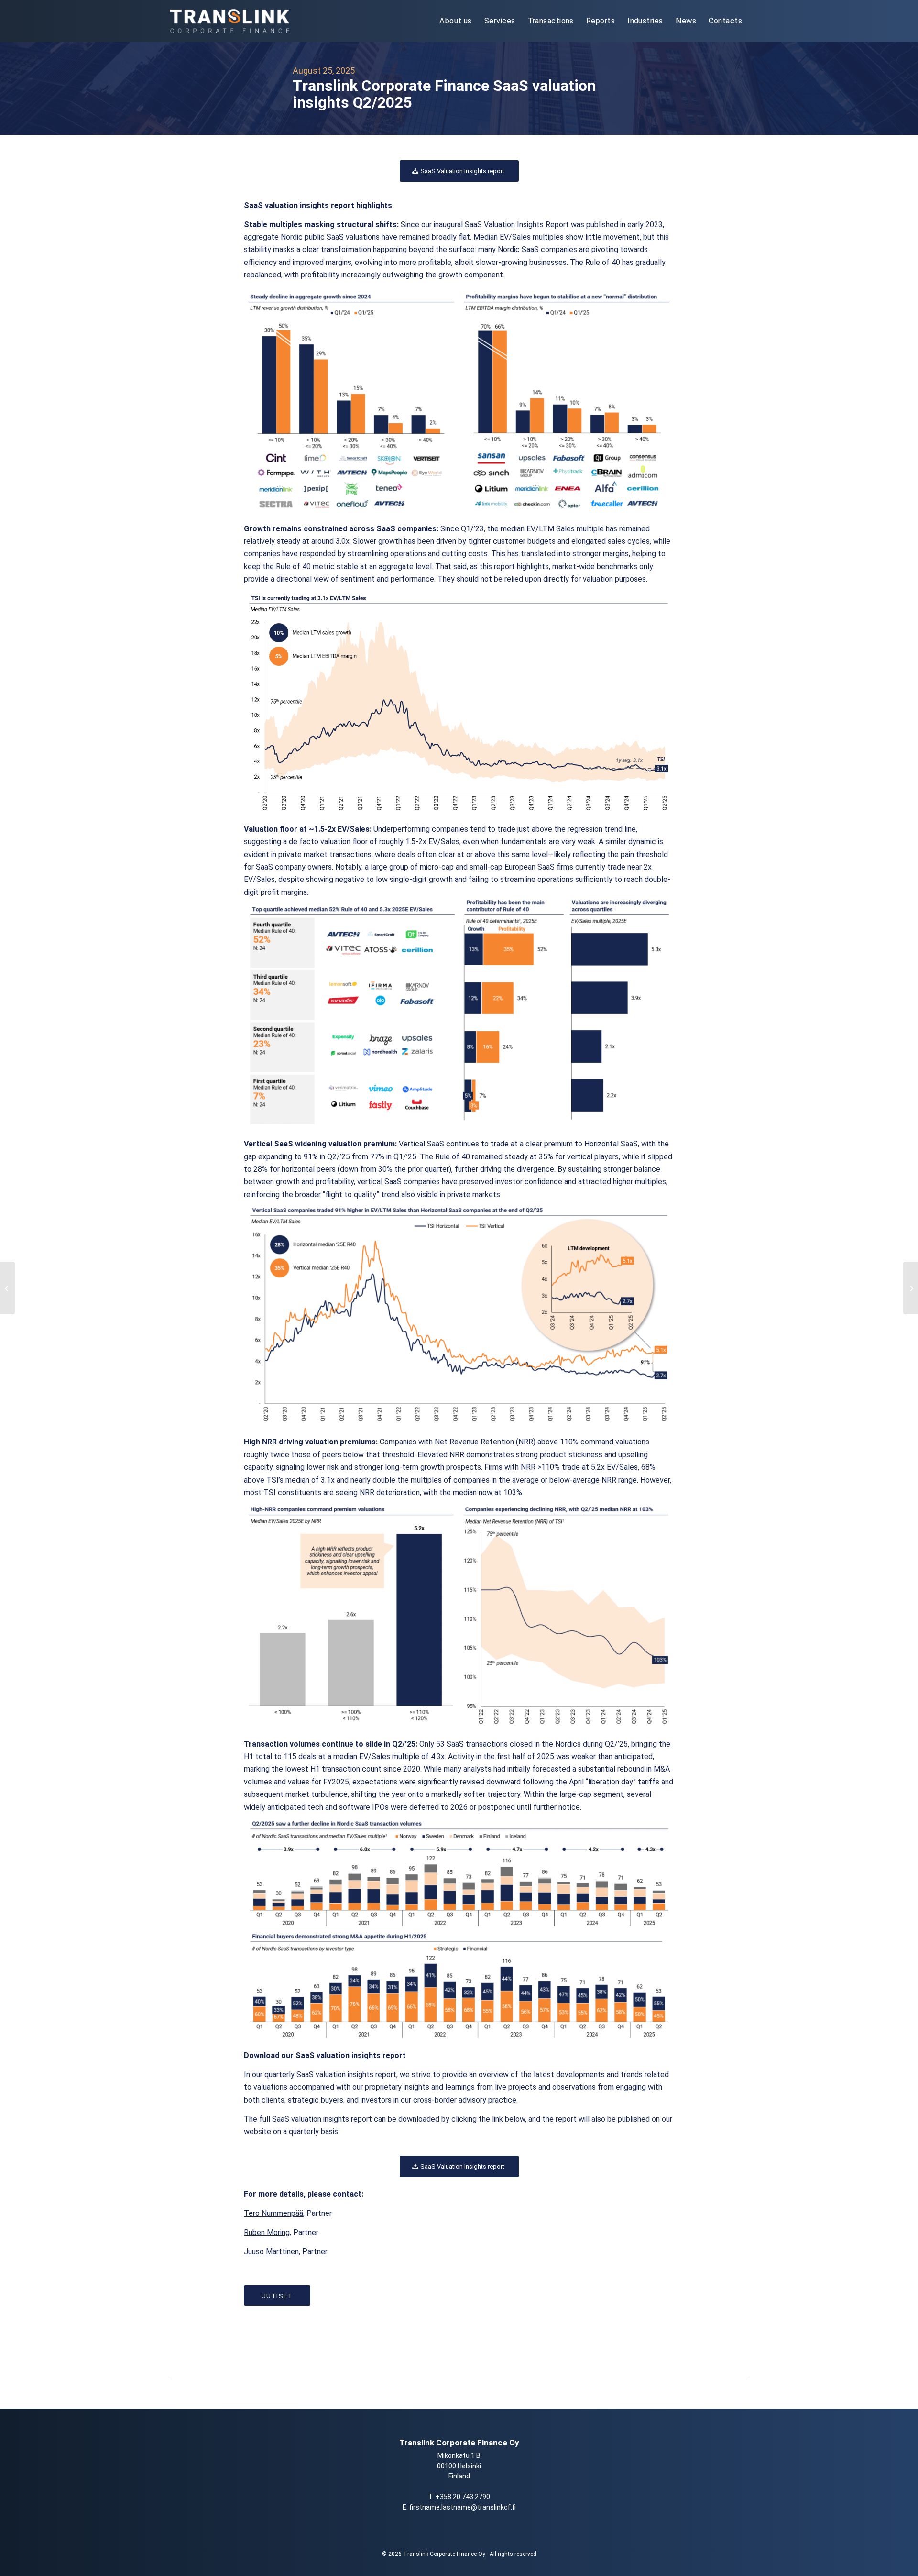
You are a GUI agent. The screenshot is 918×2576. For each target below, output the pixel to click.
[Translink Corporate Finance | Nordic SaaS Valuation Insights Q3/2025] (911, 1288)
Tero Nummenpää (273, 2213)
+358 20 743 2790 (463, 2497)
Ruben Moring (267, 2232)
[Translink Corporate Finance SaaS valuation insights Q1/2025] (7, 1288)
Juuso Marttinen (271, 2251)
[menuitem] (456, 21)
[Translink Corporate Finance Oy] (229, 21)
